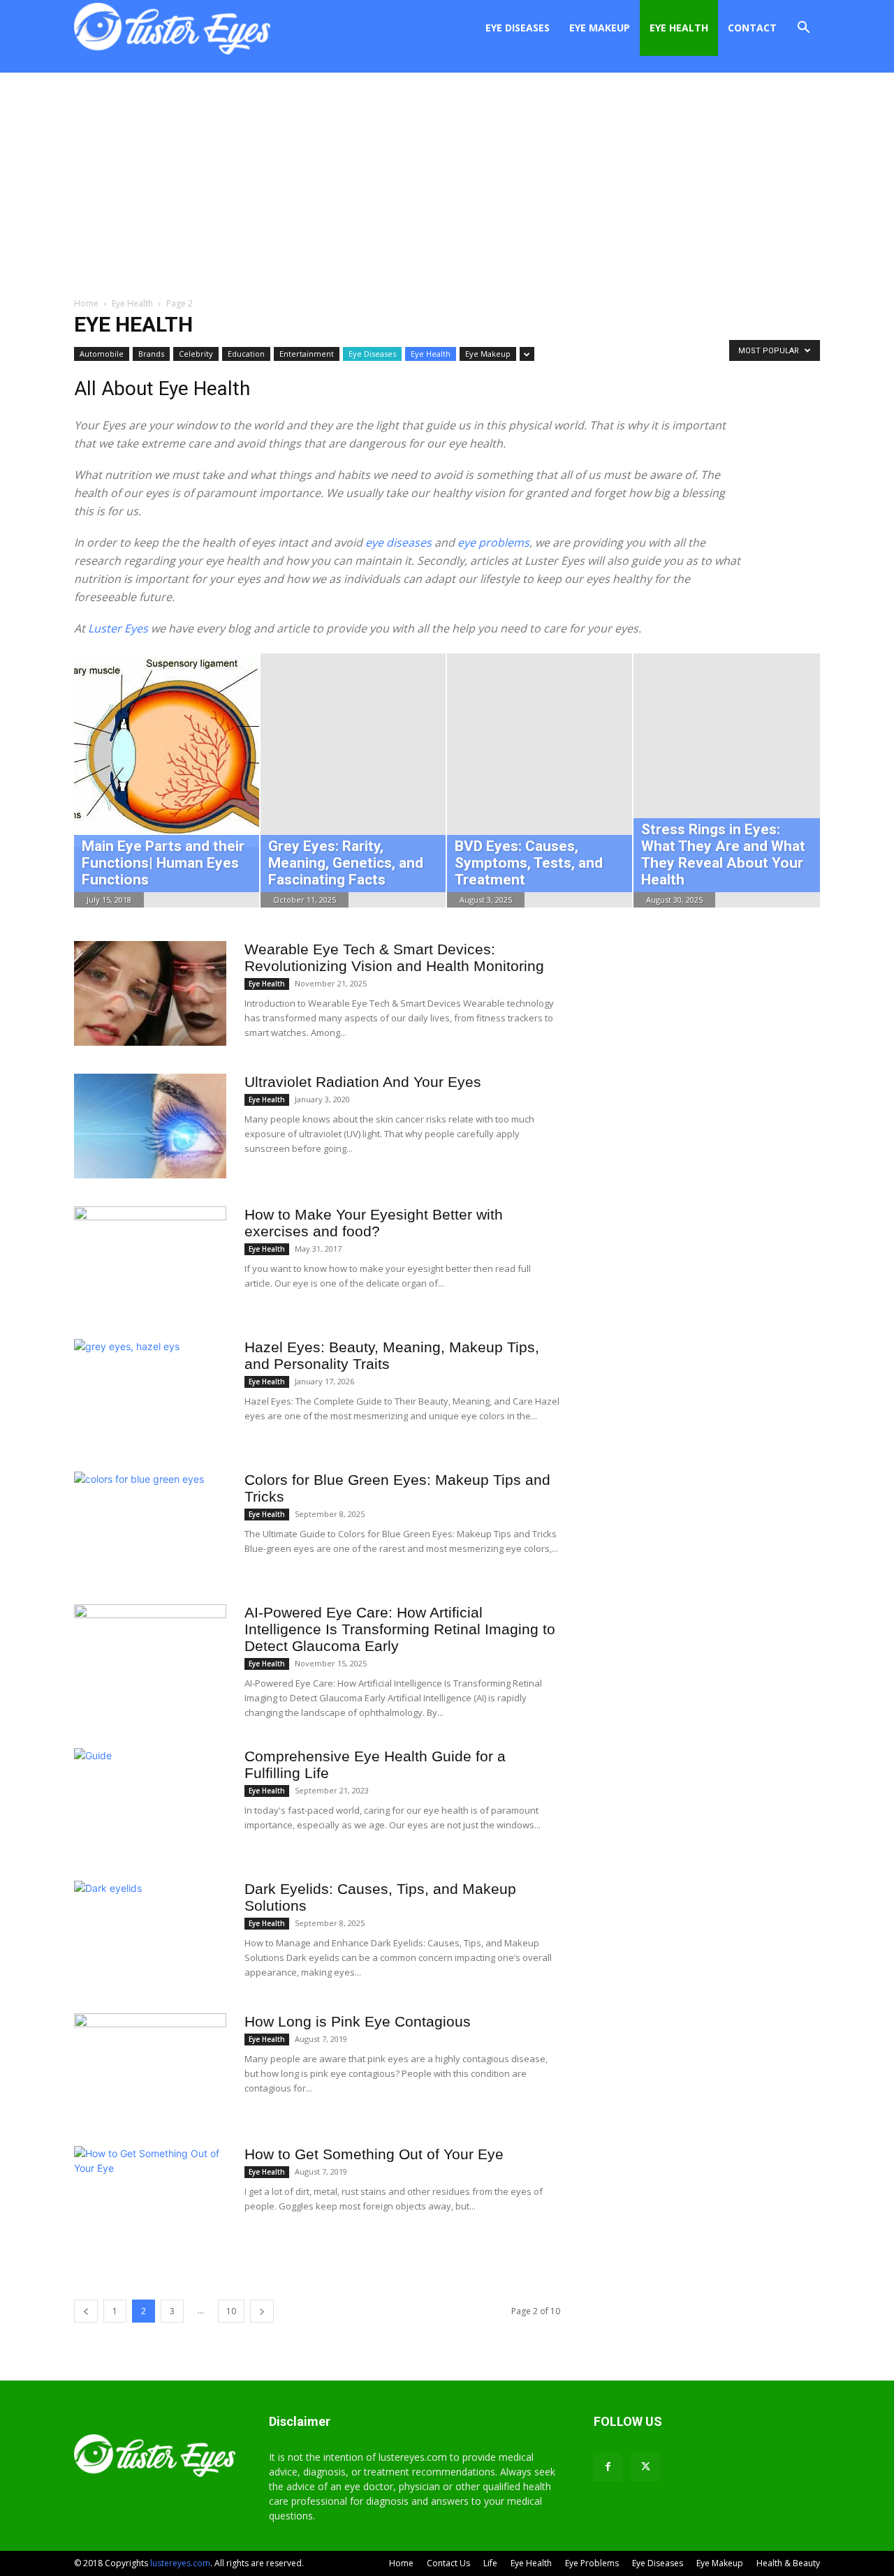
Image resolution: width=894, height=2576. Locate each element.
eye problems (493, 542)
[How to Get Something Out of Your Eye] (150, 2198)
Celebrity (196, 354)
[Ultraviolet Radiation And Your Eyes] (150, 1126)
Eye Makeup (600, 28)
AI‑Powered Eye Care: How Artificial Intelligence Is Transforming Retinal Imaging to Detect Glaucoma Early (400, 1629)
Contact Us (448, 2563)
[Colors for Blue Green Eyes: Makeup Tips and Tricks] (150, 1524)
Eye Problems (592, 2563)
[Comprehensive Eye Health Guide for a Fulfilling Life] (150, 1786)
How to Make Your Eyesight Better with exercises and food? (374, 1223)
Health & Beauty (788, 2563)
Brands (151, 354)
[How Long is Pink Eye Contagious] (150, 2066)
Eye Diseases (518, 28)
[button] (803, 29)
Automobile (102, 354)
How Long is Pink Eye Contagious (358, 2021)
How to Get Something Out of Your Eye (374, 2154)
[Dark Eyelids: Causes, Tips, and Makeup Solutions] (150, 1933)
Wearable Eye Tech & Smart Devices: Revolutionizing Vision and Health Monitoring (394, 957)
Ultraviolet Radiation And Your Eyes (363, 1082)
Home (86, 303)
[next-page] (262, 2311)
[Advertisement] (447, 177)
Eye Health (679, 28)
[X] (645, 2467)
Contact (752, 28)
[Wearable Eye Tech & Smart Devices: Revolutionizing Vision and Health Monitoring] (150, 993)
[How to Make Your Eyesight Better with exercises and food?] (150, 1259)
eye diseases (398, 542)
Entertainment (307, 354)
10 (231, 2311)
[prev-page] (86, 2311)
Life (490, 2563)
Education (246, 354)
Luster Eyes (118, 628)
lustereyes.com (180, 2563)
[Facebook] (608, 2467)
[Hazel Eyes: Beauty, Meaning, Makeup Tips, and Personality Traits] (150, 1391)
